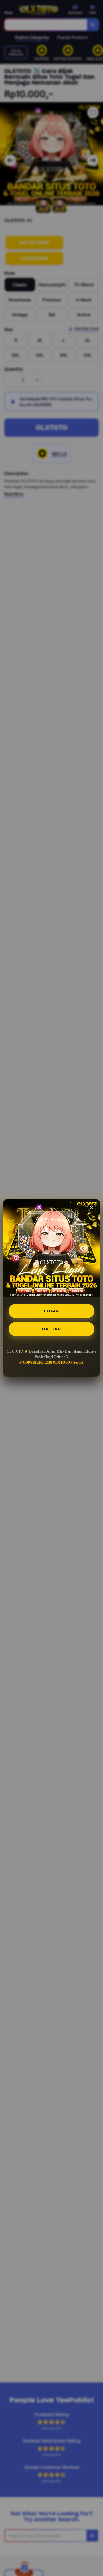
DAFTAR (51, 1329)
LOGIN (52, 1311)
